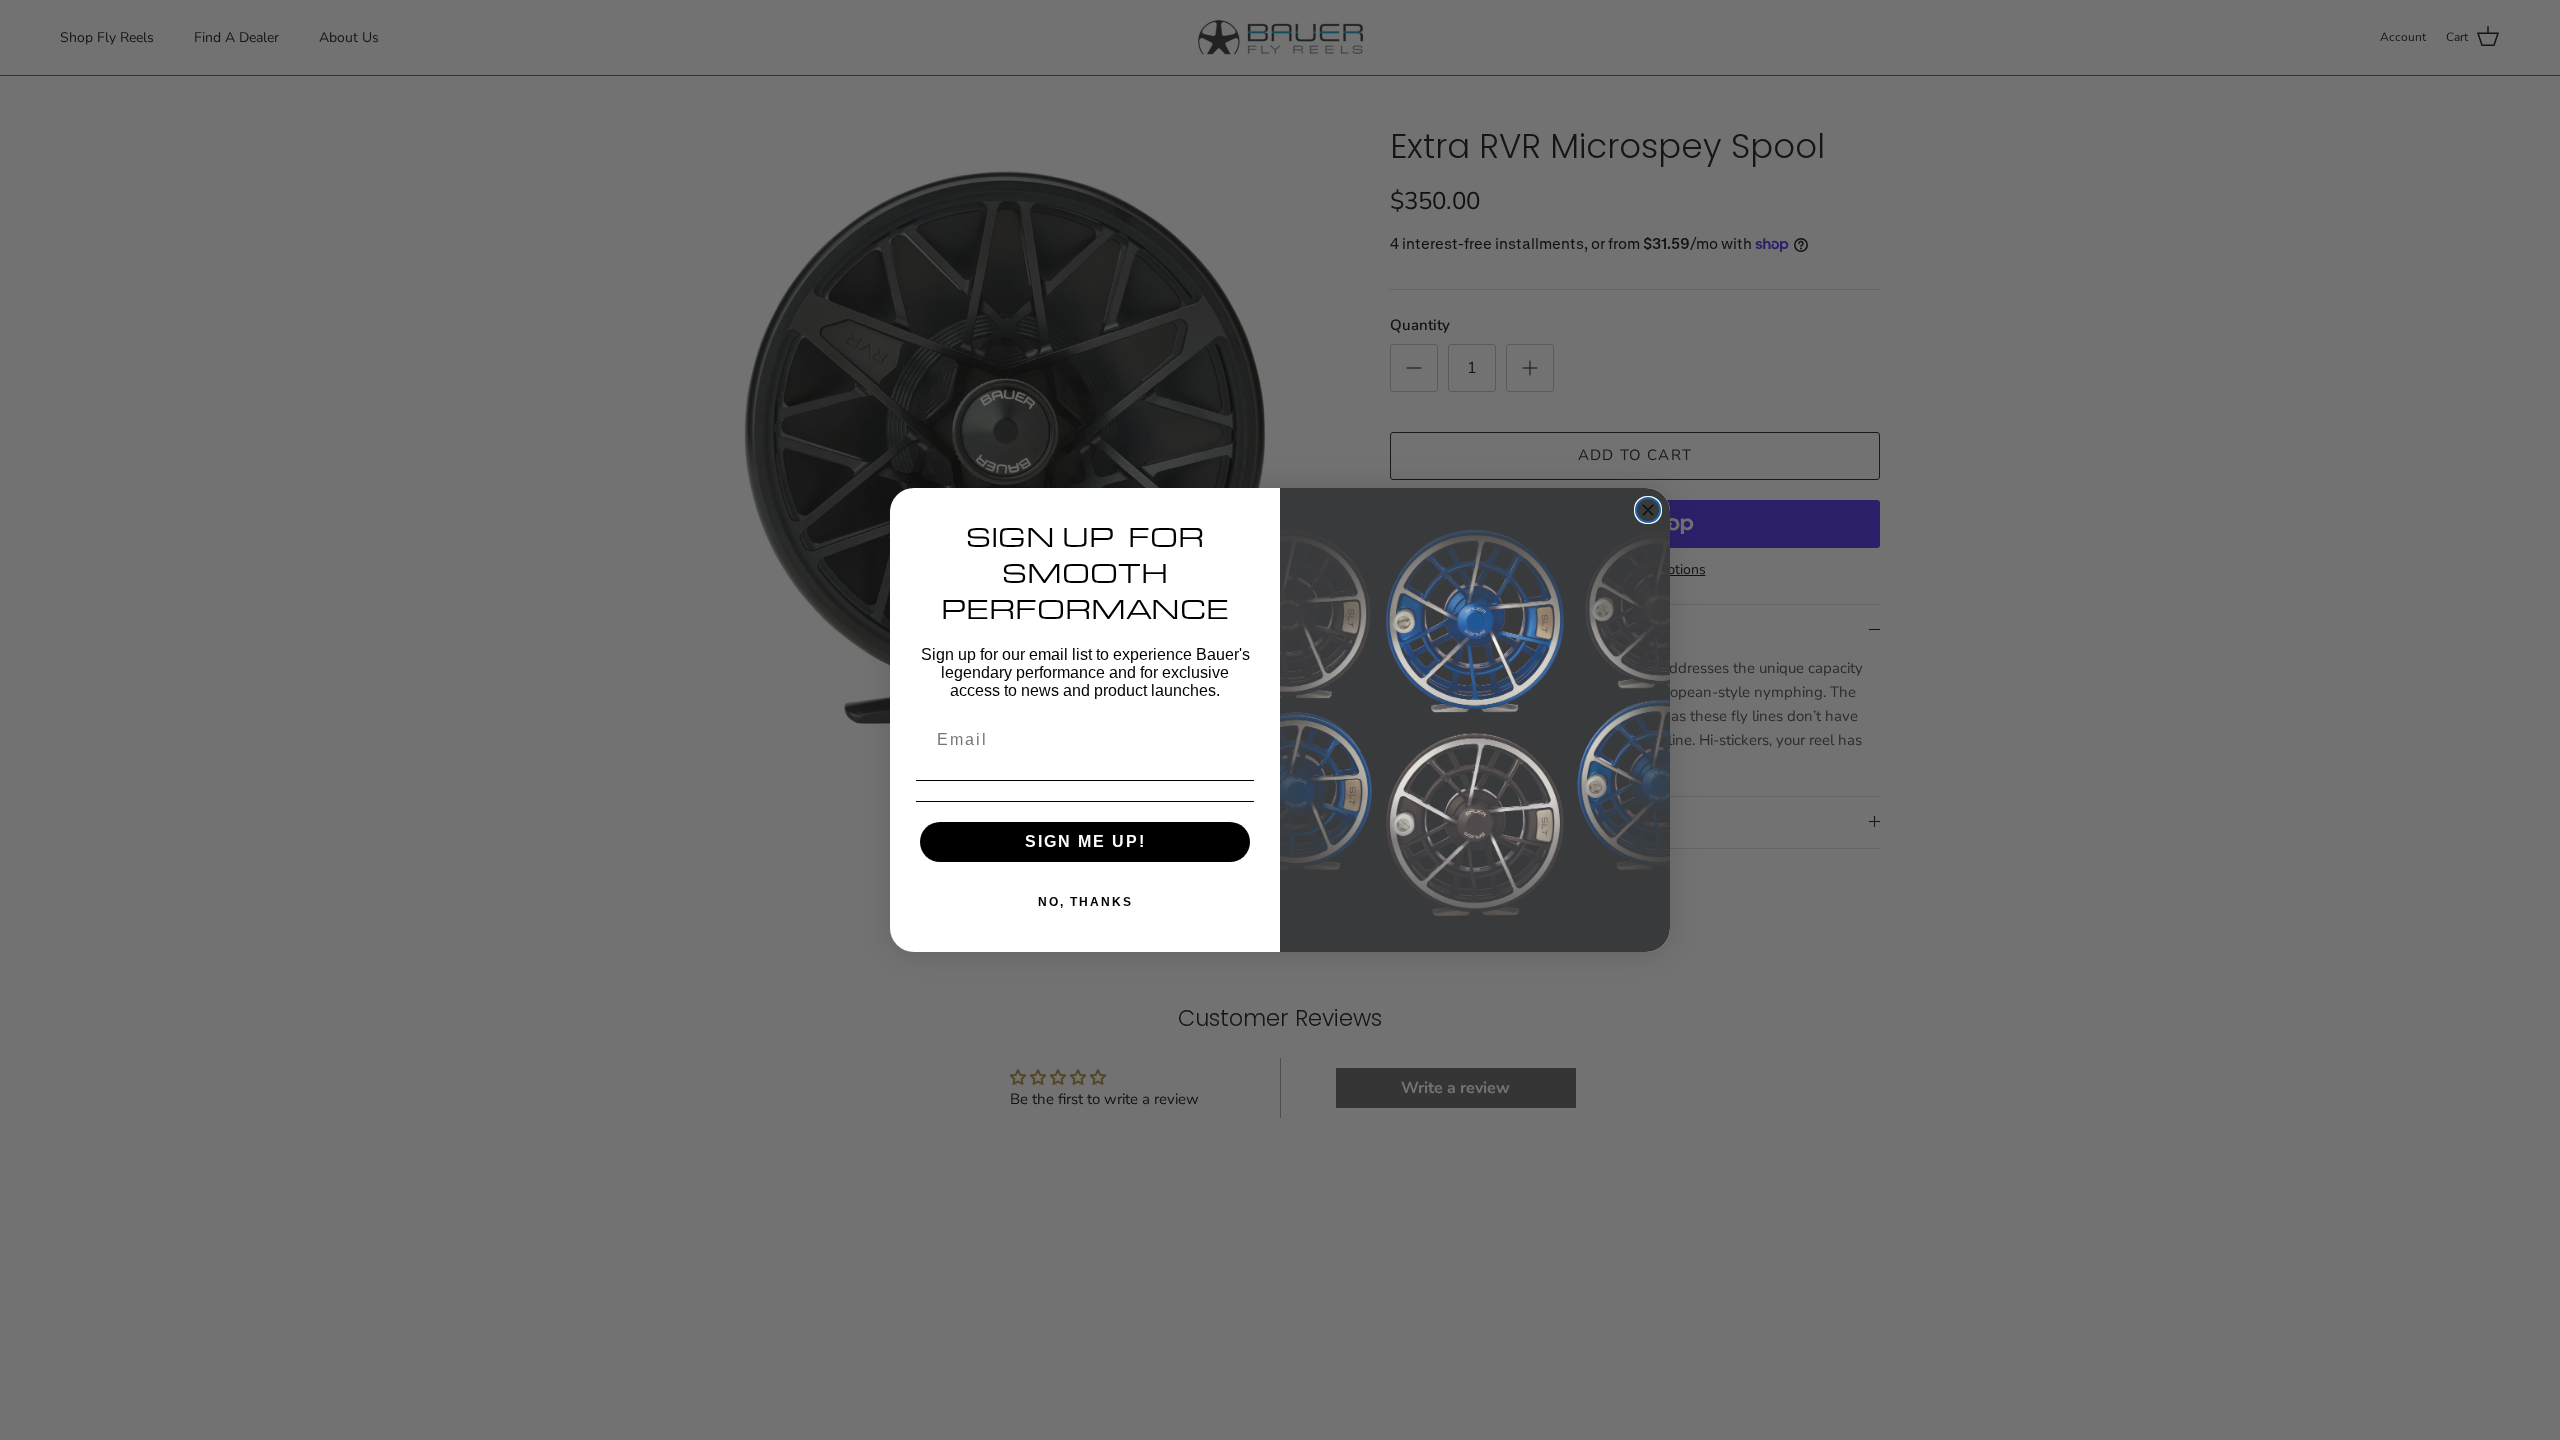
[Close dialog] (1648, 510)
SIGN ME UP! (1085, 841)
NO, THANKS (1085, 902)
